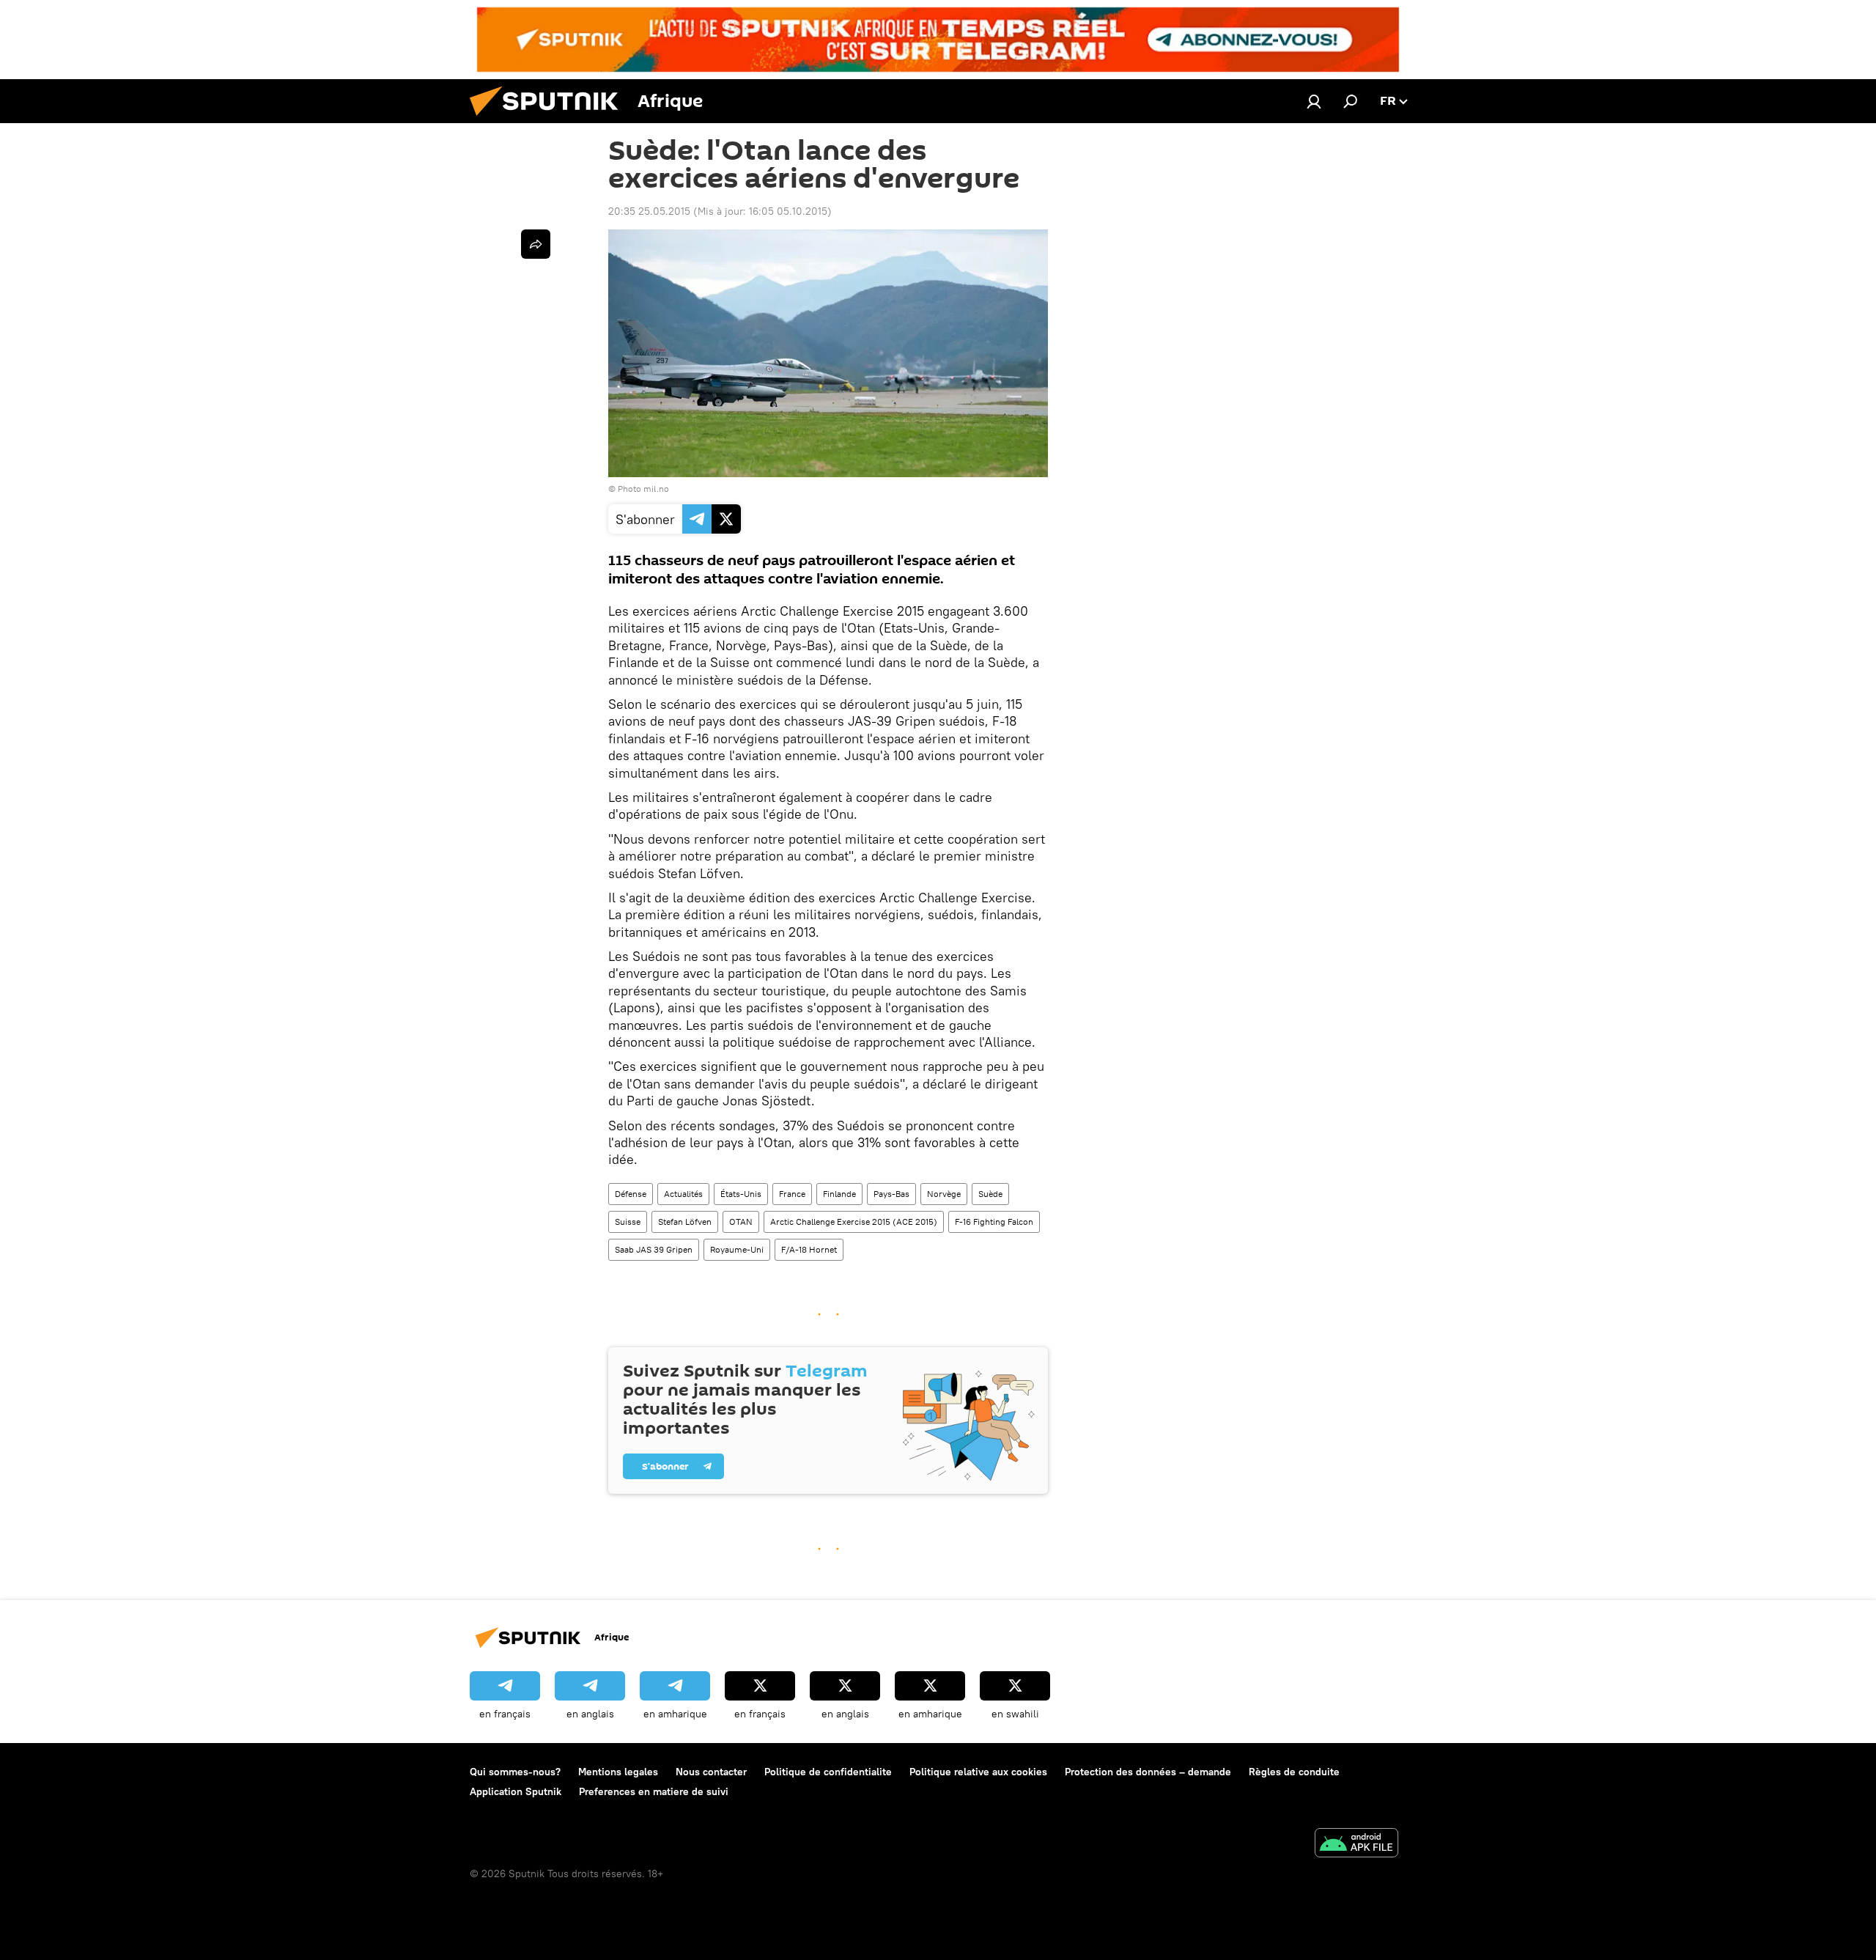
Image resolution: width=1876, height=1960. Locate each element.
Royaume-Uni (737, 1249)
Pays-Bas (891, 1194)
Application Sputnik (516, 1791)
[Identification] (1314, 101)
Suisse (628, 1222)
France (792, 1194)
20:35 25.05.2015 (649, 211)
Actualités (683, 1194)
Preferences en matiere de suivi (654, 1791)
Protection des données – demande (1148, 1772)
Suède (990, 1194)
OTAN (741, 1222)
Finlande (839, 1194)
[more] (536, 244)
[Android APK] (1356, 1845)
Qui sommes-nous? (515, 1772)
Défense (631, 1194)
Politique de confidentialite (828, 1772)
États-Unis (741, 1194)
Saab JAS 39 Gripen (654, 1249)
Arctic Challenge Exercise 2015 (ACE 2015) (854, 1222)
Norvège (944, 1194)
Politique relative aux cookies (978, 1772)
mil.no (656, 489)
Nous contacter (711, 1772)
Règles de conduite (1294, 1772)
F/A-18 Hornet (809, 1249)
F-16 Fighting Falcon (994, 1222)
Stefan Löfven (685, 1222)
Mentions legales (618, 1772)
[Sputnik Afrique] (550, 119)
